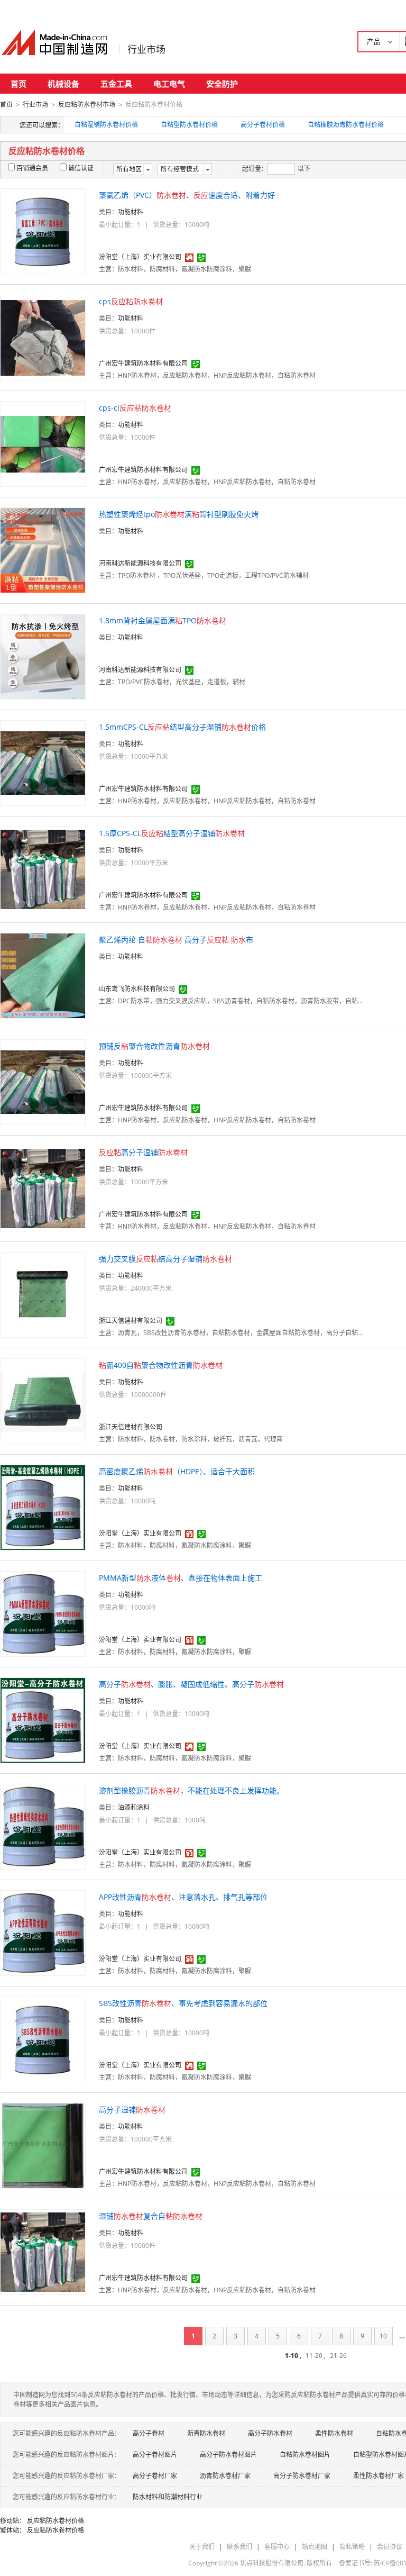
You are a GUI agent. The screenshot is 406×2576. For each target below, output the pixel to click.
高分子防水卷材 (270, 2433)
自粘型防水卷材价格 (189, 125)
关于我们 (202, 2547)
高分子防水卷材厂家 (302, 2476)
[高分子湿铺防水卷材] (43, 2145)
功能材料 (131, 212)
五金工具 (116, 84)
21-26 (338, 2356)
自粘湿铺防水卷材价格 (106, 125)
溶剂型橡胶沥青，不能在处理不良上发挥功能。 (191, 1790)
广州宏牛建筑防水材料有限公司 (143, 363)
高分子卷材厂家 (155, 2476)
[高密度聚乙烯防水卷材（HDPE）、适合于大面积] (43, 1507)
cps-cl (135, 408)
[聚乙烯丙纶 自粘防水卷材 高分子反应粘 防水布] (43, 975)
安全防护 (222, 84)
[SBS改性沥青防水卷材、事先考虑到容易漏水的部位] (43, 2039)
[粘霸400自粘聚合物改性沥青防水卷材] (43, 1400)
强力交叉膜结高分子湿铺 (165, 1259)
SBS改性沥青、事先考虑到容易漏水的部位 (183, 2003)
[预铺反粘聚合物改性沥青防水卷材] (43, 1081)
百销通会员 (32, 168)
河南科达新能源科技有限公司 (140, 563)
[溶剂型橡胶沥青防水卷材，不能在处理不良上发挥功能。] (43, 1826)
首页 (19, 84)
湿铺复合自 (151, 2216)
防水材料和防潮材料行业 (168, 2497)
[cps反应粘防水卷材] (43, 337)
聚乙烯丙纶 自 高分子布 (176, 940)
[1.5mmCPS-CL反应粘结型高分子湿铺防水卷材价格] (43, 762)
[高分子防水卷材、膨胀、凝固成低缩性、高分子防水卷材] (43, 1720)
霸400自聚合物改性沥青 (161, 1365)
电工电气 (169, 84)
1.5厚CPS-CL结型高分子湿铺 (172, 833)
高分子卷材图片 (155, 2455)
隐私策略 (352, 2547)
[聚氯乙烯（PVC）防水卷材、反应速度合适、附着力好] (43, 230)
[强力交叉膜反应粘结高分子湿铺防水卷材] (43, 1294)
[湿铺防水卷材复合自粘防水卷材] (43, 2251)
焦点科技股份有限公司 (272, 2563)
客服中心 (277, 2547)
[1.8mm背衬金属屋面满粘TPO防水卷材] (43, 656)
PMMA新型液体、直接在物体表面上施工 (181, 1578)
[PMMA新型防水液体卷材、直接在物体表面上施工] (43, 1613)
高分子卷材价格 (263, 125)
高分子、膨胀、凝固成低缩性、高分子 (191, 1684)
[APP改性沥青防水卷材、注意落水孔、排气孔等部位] (43, 1932)
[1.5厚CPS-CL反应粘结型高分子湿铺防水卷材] (43, 869)
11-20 (314, 2356)
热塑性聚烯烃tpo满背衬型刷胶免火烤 (179, 514)
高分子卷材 (149, 2433)
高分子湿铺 (143, 1152)
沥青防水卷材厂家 (225, 2476)
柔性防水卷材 (334, 2433)
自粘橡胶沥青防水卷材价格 (346, 125)
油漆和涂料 (134, 1807)
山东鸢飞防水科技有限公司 (137, 989)
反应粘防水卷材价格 (56, 2521)
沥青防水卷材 (206, 2433)
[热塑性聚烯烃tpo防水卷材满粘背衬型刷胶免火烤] (43, 550)
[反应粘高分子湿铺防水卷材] (43, 1188)
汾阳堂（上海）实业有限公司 (140, 257)
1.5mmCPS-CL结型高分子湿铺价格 (182, 727)
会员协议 (390, 2547)
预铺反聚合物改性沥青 (154, 1046)
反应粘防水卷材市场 (87, 105)
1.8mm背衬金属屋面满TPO (163, 620)
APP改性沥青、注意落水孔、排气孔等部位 (183, 1897)
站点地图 (315, 2547)
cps (131, 301)
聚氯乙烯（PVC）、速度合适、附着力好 (187, 195)
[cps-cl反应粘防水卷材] (43, 443)
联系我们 (239, 2547)
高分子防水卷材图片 (228, 2455)
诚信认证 (81, 168)
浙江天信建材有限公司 (131, 1321)
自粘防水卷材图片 (305, 2455)
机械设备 (63, 84)
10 (383, 2336)
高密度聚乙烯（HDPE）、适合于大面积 (177, 1471)
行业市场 (146, 49)
